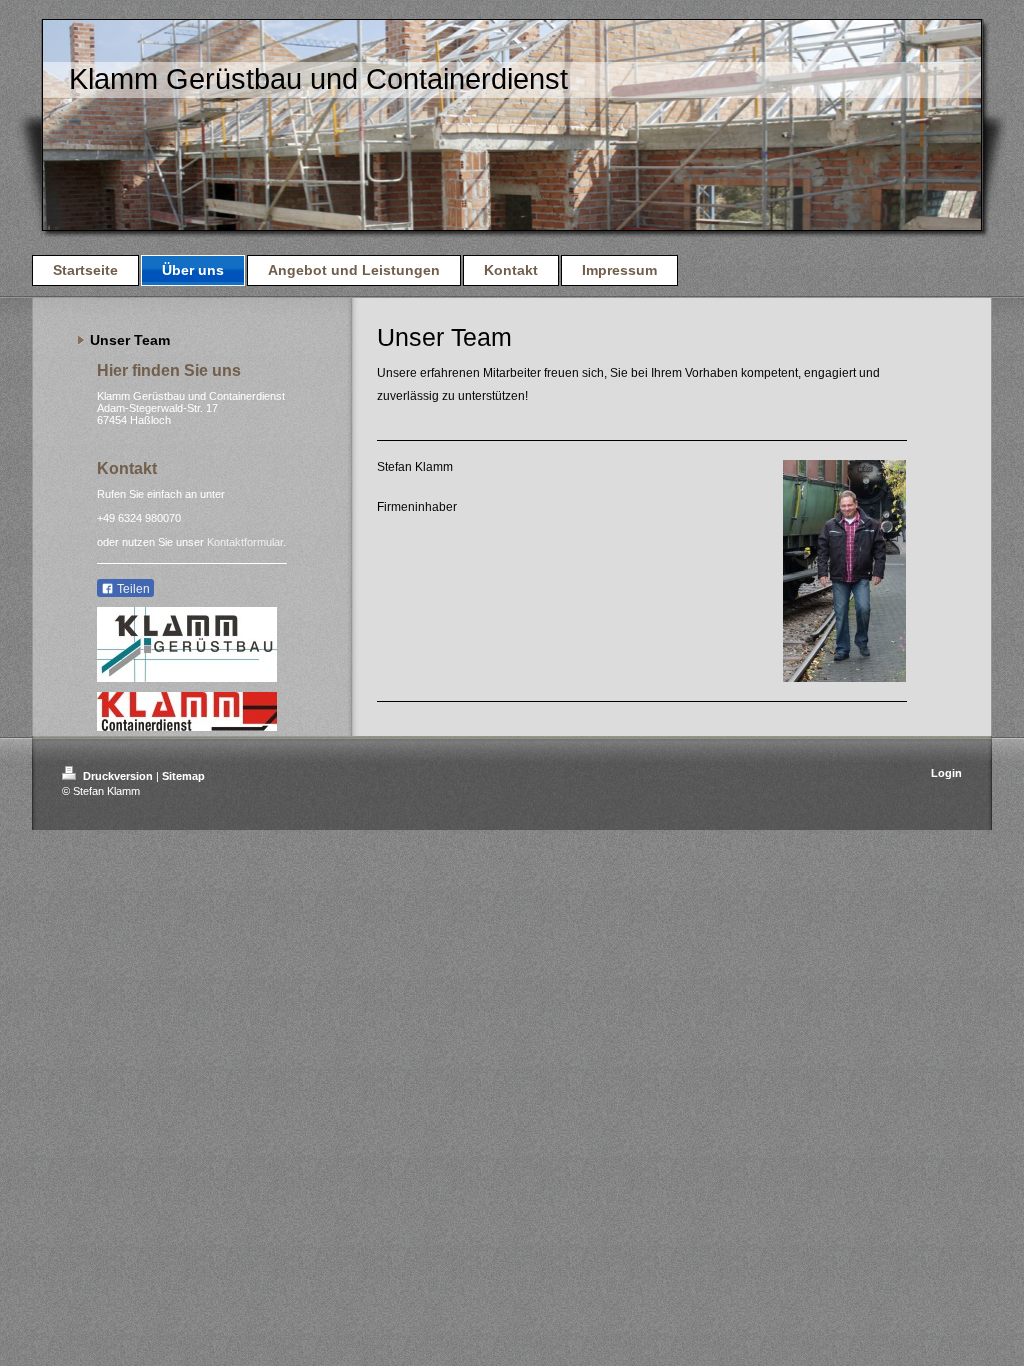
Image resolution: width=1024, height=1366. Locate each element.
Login (946, 773)
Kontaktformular (245, 542)
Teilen (132, 589)
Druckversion (118, 776)
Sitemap (183, 776)
